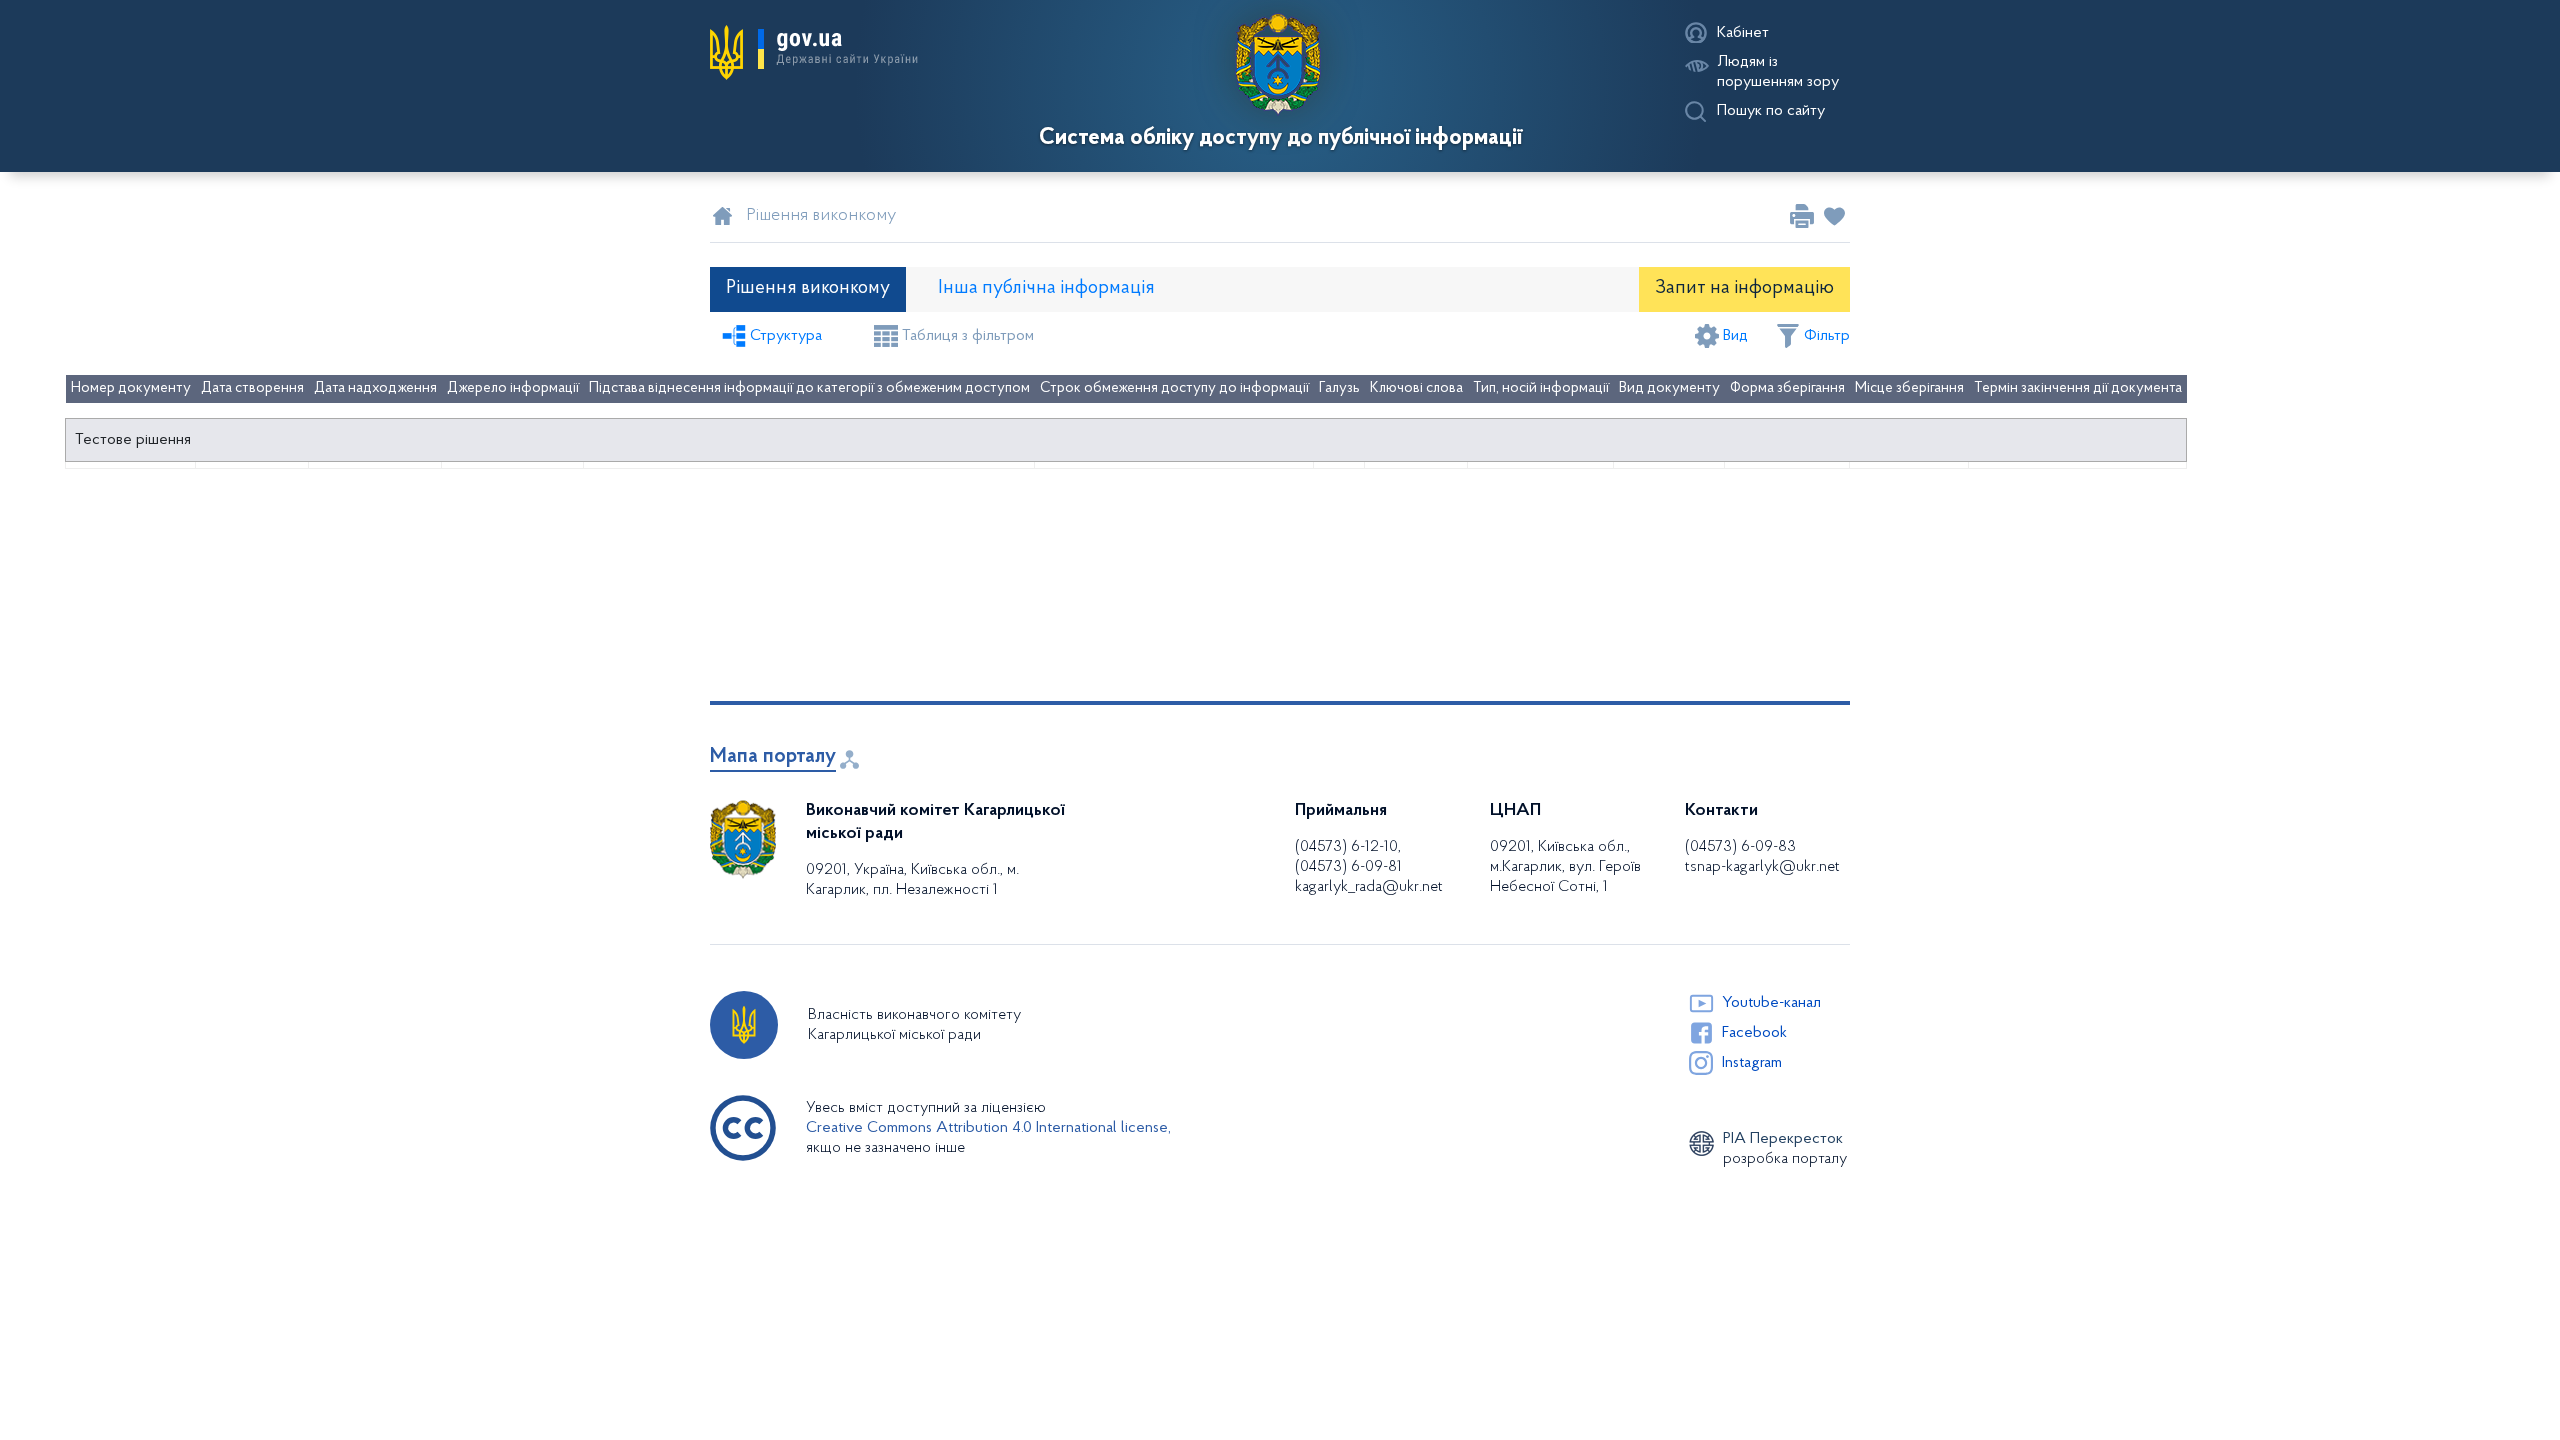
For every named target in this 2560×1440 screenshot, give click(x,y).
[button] (814, 52)
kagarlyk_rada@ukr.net (1369, 887)
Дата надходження (375, 388)
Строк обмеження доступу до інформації (1174, 388)
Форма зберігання (1787, 388)
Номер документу (131, 388)
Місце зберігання (1909, 388)
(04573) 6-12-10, (1348, 847)
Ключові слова (1416, 388)
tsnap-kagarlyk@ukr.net (1762, 867)
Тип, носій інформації (1541, 388)
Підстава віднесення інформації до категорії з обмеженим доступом (809, 388)
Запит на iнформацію (1744, 288)
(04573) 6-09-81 (1348, 867)
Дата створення (252, 388)
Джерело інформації (513, 388)
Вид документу (1669, 388)
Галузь (1339, 388)
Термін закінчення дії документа (2078, 388)
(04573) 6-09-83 (1740, 847)
